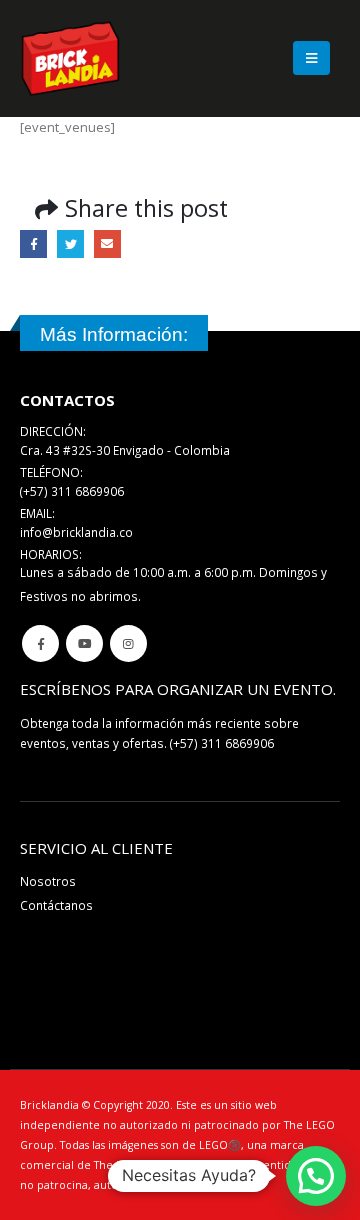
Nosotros (48, 881)
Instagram (128, 643)
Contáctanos (56, 905)
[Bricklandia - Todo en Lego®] (70, 58)
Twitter (70, 243)
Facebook (33, 243)
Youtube (84, 643)
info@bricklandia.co (76, 532)
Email (107, 243)
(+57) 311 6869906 (222, 743)
